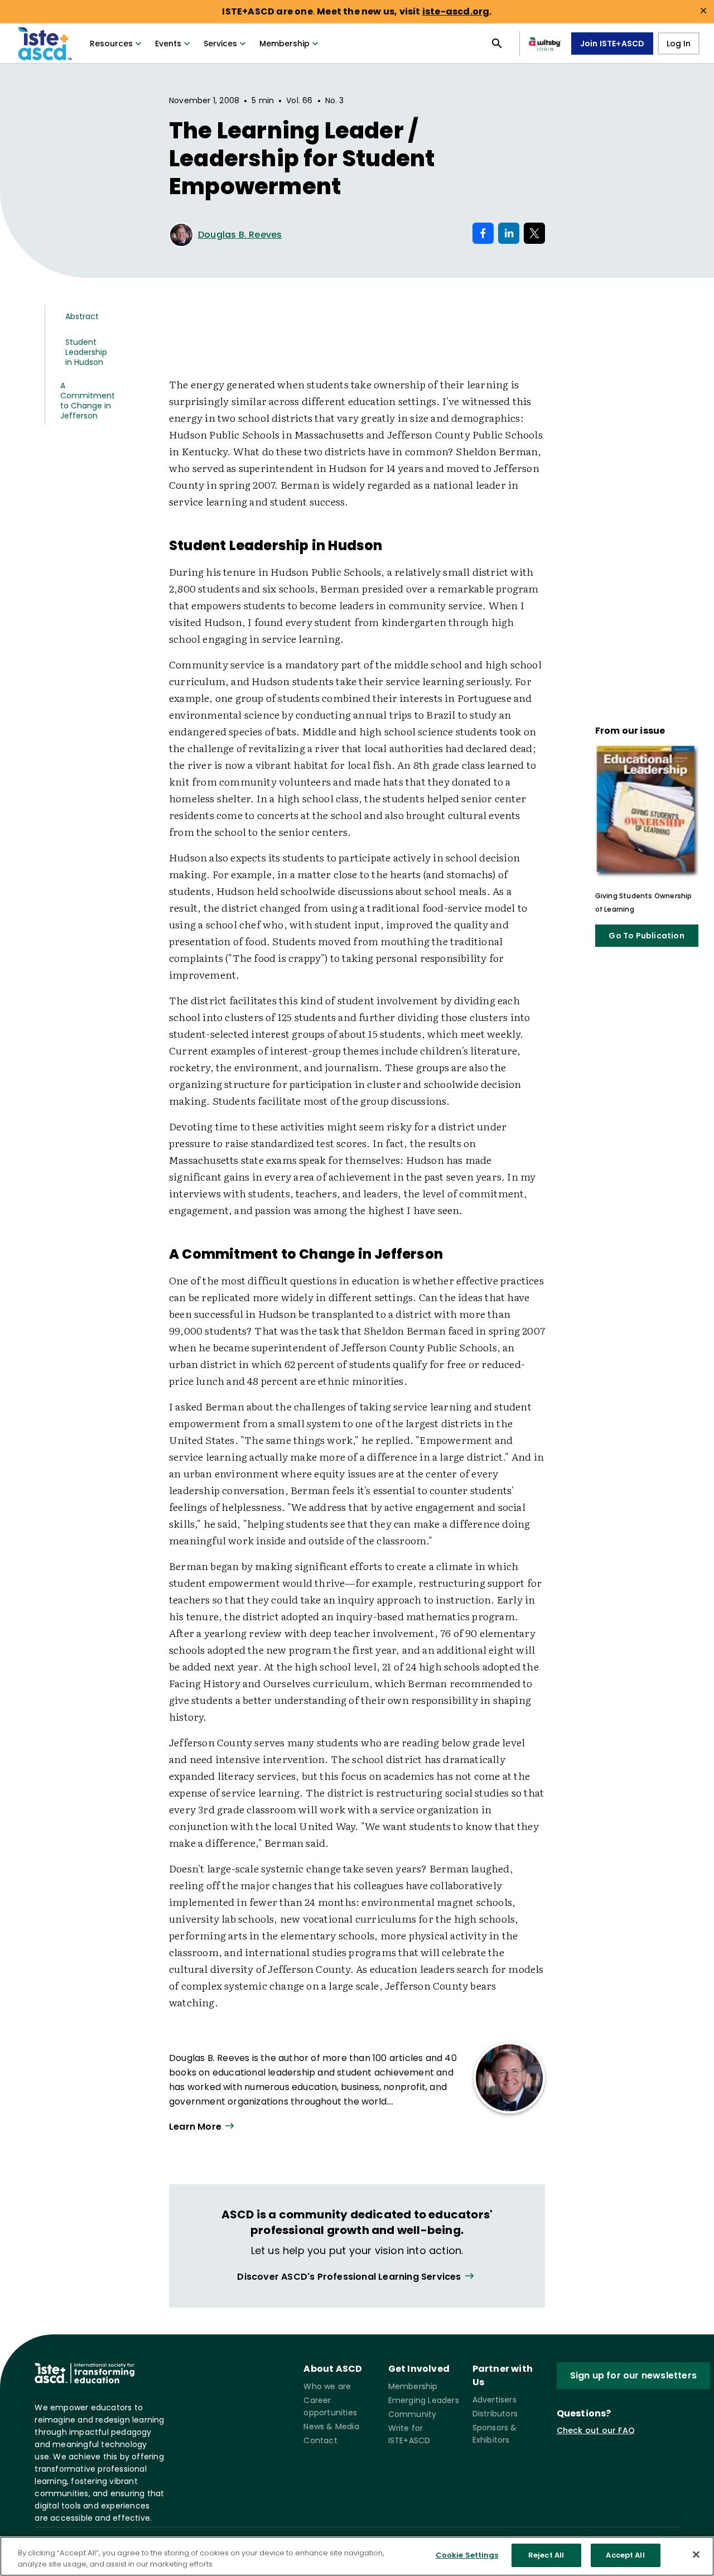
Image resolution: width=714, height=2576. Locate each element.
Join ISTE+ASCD (612, 44)
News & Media (331, 2426)
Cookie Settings (467, 2555)
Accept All (625, 2555)
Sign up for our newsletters (633, 2375)
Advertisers (495, 2400)
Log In (679, 44)
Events (168, 44)
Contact (320, 2440)
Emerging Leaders (424, 2400)
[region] (357, 2556)
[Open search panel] (497, 44)
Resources (111, 44)
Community (413, 2414)
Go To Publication (646, 936)
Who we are (327, 2386)
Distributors (495, 2414)
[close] (703, 11)
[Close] (696, 2554)
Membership (284, 44)
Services (220, 44)
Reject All (546, 2555)
